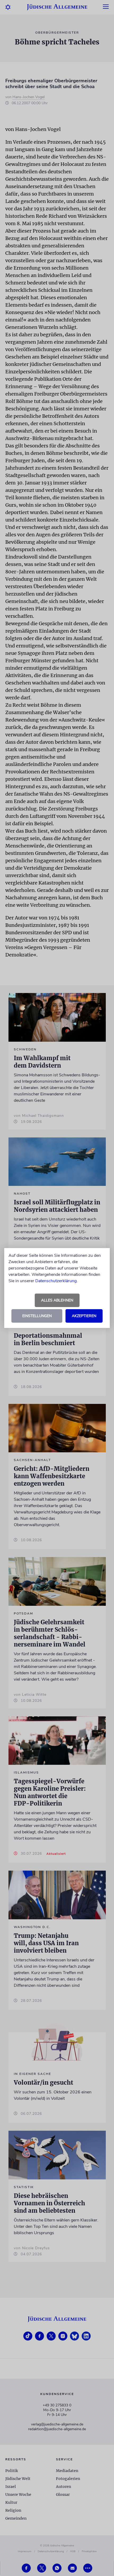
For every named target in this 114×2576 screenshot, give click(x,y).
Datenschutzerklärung (56, 1281)
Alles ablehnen (57, 1300)
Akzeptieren (84, 1316)
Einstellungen (37, 1316)
